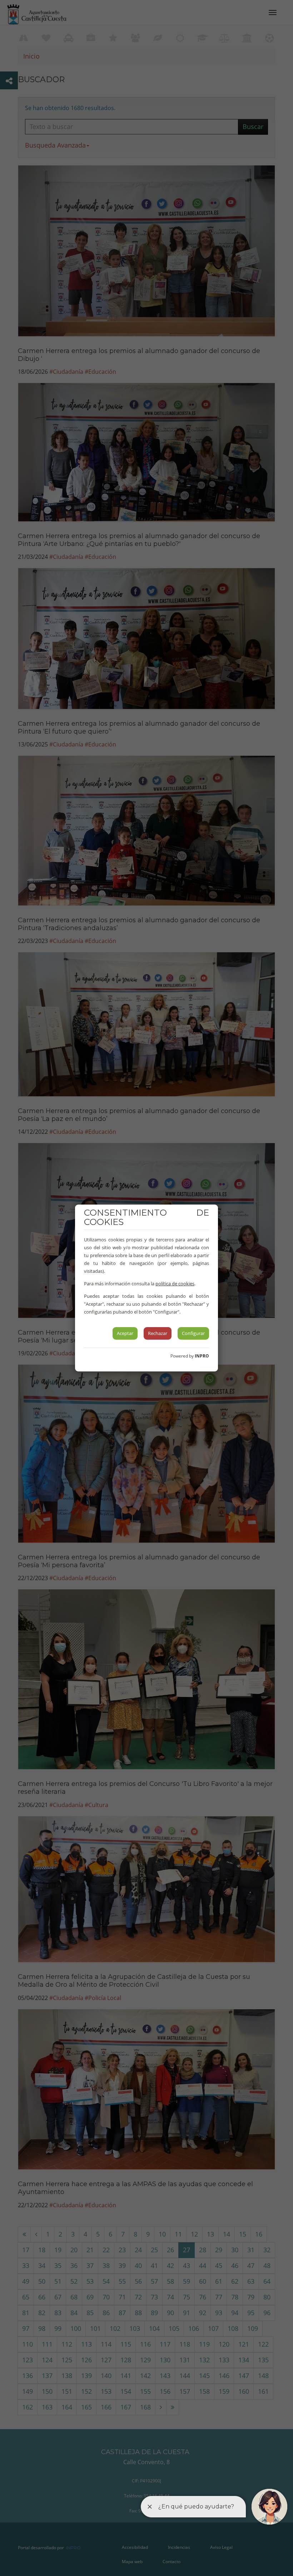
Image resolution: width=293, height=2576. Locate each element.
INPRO (202, 1356)
